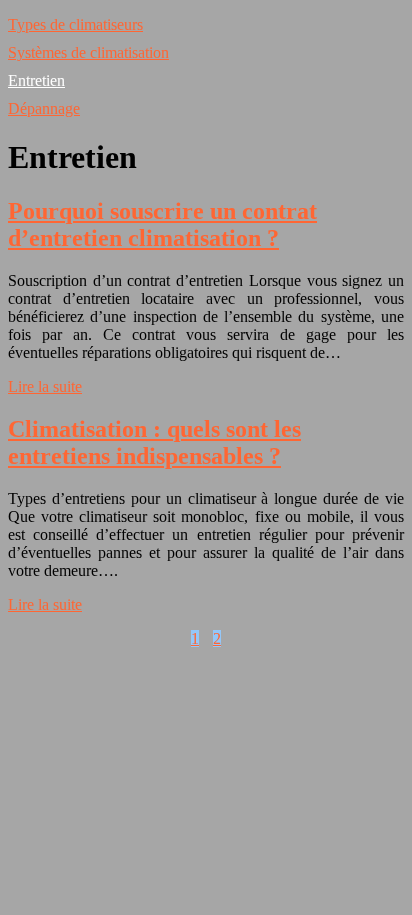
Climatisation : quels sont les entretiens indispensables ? (154, 442)
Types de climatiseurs (75, 24)
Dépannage (44, 108)
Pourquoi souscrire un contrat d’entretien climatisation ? (162, 224)
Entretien (36, 80)
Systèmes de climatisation (88, 52)
